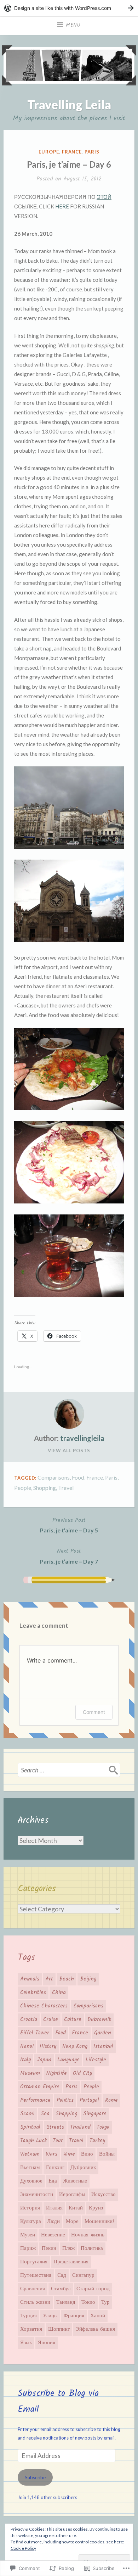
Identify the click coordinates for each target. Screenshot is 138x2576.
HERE (62, 206)
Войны (107, 2154)
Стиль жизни (35, 2302)
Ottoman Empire (40, 2087)
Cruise (51, 2019)
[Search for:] (69, 1770)
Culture (73, 2019)
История (30, 2208)
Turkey (97, 2141)
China (59, 1993)
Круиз (96, 2208)
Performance (35, 2100)
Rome (111, 2100)
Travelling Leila (69, 104)
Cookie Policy (23, 2548)
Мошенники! (99, 2222)
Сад (62, 2275)
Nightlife (56, 2073)
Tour (58, 2141)
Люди (53, 2222)
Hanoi (27, 2046)
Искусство (103, 2195)
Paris (92, 152)
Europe (49, 152)
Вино (87, 2154)
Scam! (27, 2114)
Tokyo (103, 2127)
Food (78, 1477)
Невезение (53, 2235)
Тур (105, 2302)
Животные (75, 2181)
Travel (66, 1488)
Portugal (89, 2100)
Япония (47, 2343)
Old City (82, 2073)
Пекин (49, 2248)
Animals (30, 1979)
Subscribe (35, 2477)
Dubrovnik (99, 2019)
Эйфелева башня (95, 2329)
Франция (74, 2316)
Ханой (98, 2316)
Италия (54, 2208)
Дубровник (83, 2168)
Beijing (88, 1979)
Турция (28, 2316)
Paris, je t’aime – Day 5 (69, 1525)
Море (72, 2222)
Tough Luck (33, 2141)
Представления (71, 2262)
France (72, 152)
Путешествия (36, 2275)
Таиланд (66, 2302)
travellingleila (82, 1438)
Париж (28, 2248)
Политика (92, 2248)
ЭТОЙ (104, 197)
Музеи (28, 2235)
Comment (94, 1712)
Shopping (45, 1488)
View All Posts (69, 1451)
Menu (73, 25)
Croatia (29, 2019)
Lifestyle (96, 2060)
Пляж (68, 2248)
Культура (31, 2222)
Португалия (34, 2262)
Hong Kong (75, 2046)
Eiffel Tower (35, 2033)
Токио (88, 2302)
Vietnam (30, 2154)
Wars (51, 2154)
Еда (53, 2181)
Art (49, 1979)
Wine (69, 2154)
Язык (26, 2343)
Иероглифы (72, 2195)
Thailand (80, 2127)
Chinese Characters (44, 2006)
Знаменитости (37, 2195)
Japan (44, 2060)
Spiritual (30, 2127)
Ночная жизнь (88, 2235)
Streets (55, 2127)
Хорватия (31, 2329)
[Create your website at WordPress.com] (69, 8)
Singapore (95, 2114)
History (48, 2046)
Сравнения (33, 2289)
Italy (25, 2060)
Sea (45, 2114)
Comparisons (54, 1477)
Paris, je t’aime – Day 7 (69, 1556)
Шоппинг (59, 2329)
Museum (30, 2073)
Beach (67, 1979)
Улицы (50, 2316)
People (23, 1488)
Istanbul (103, 2046)
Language (68, 2060)
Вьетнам (30, 2168)
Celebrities (33, 1993)
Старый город (93, 2289)
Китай (76, 2208)
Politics (65, 2100)
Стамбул (61, 2289)
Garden (103, 2033)
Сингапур (83, 2275)
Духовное (31, 2181)
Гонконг (55, 2168)
